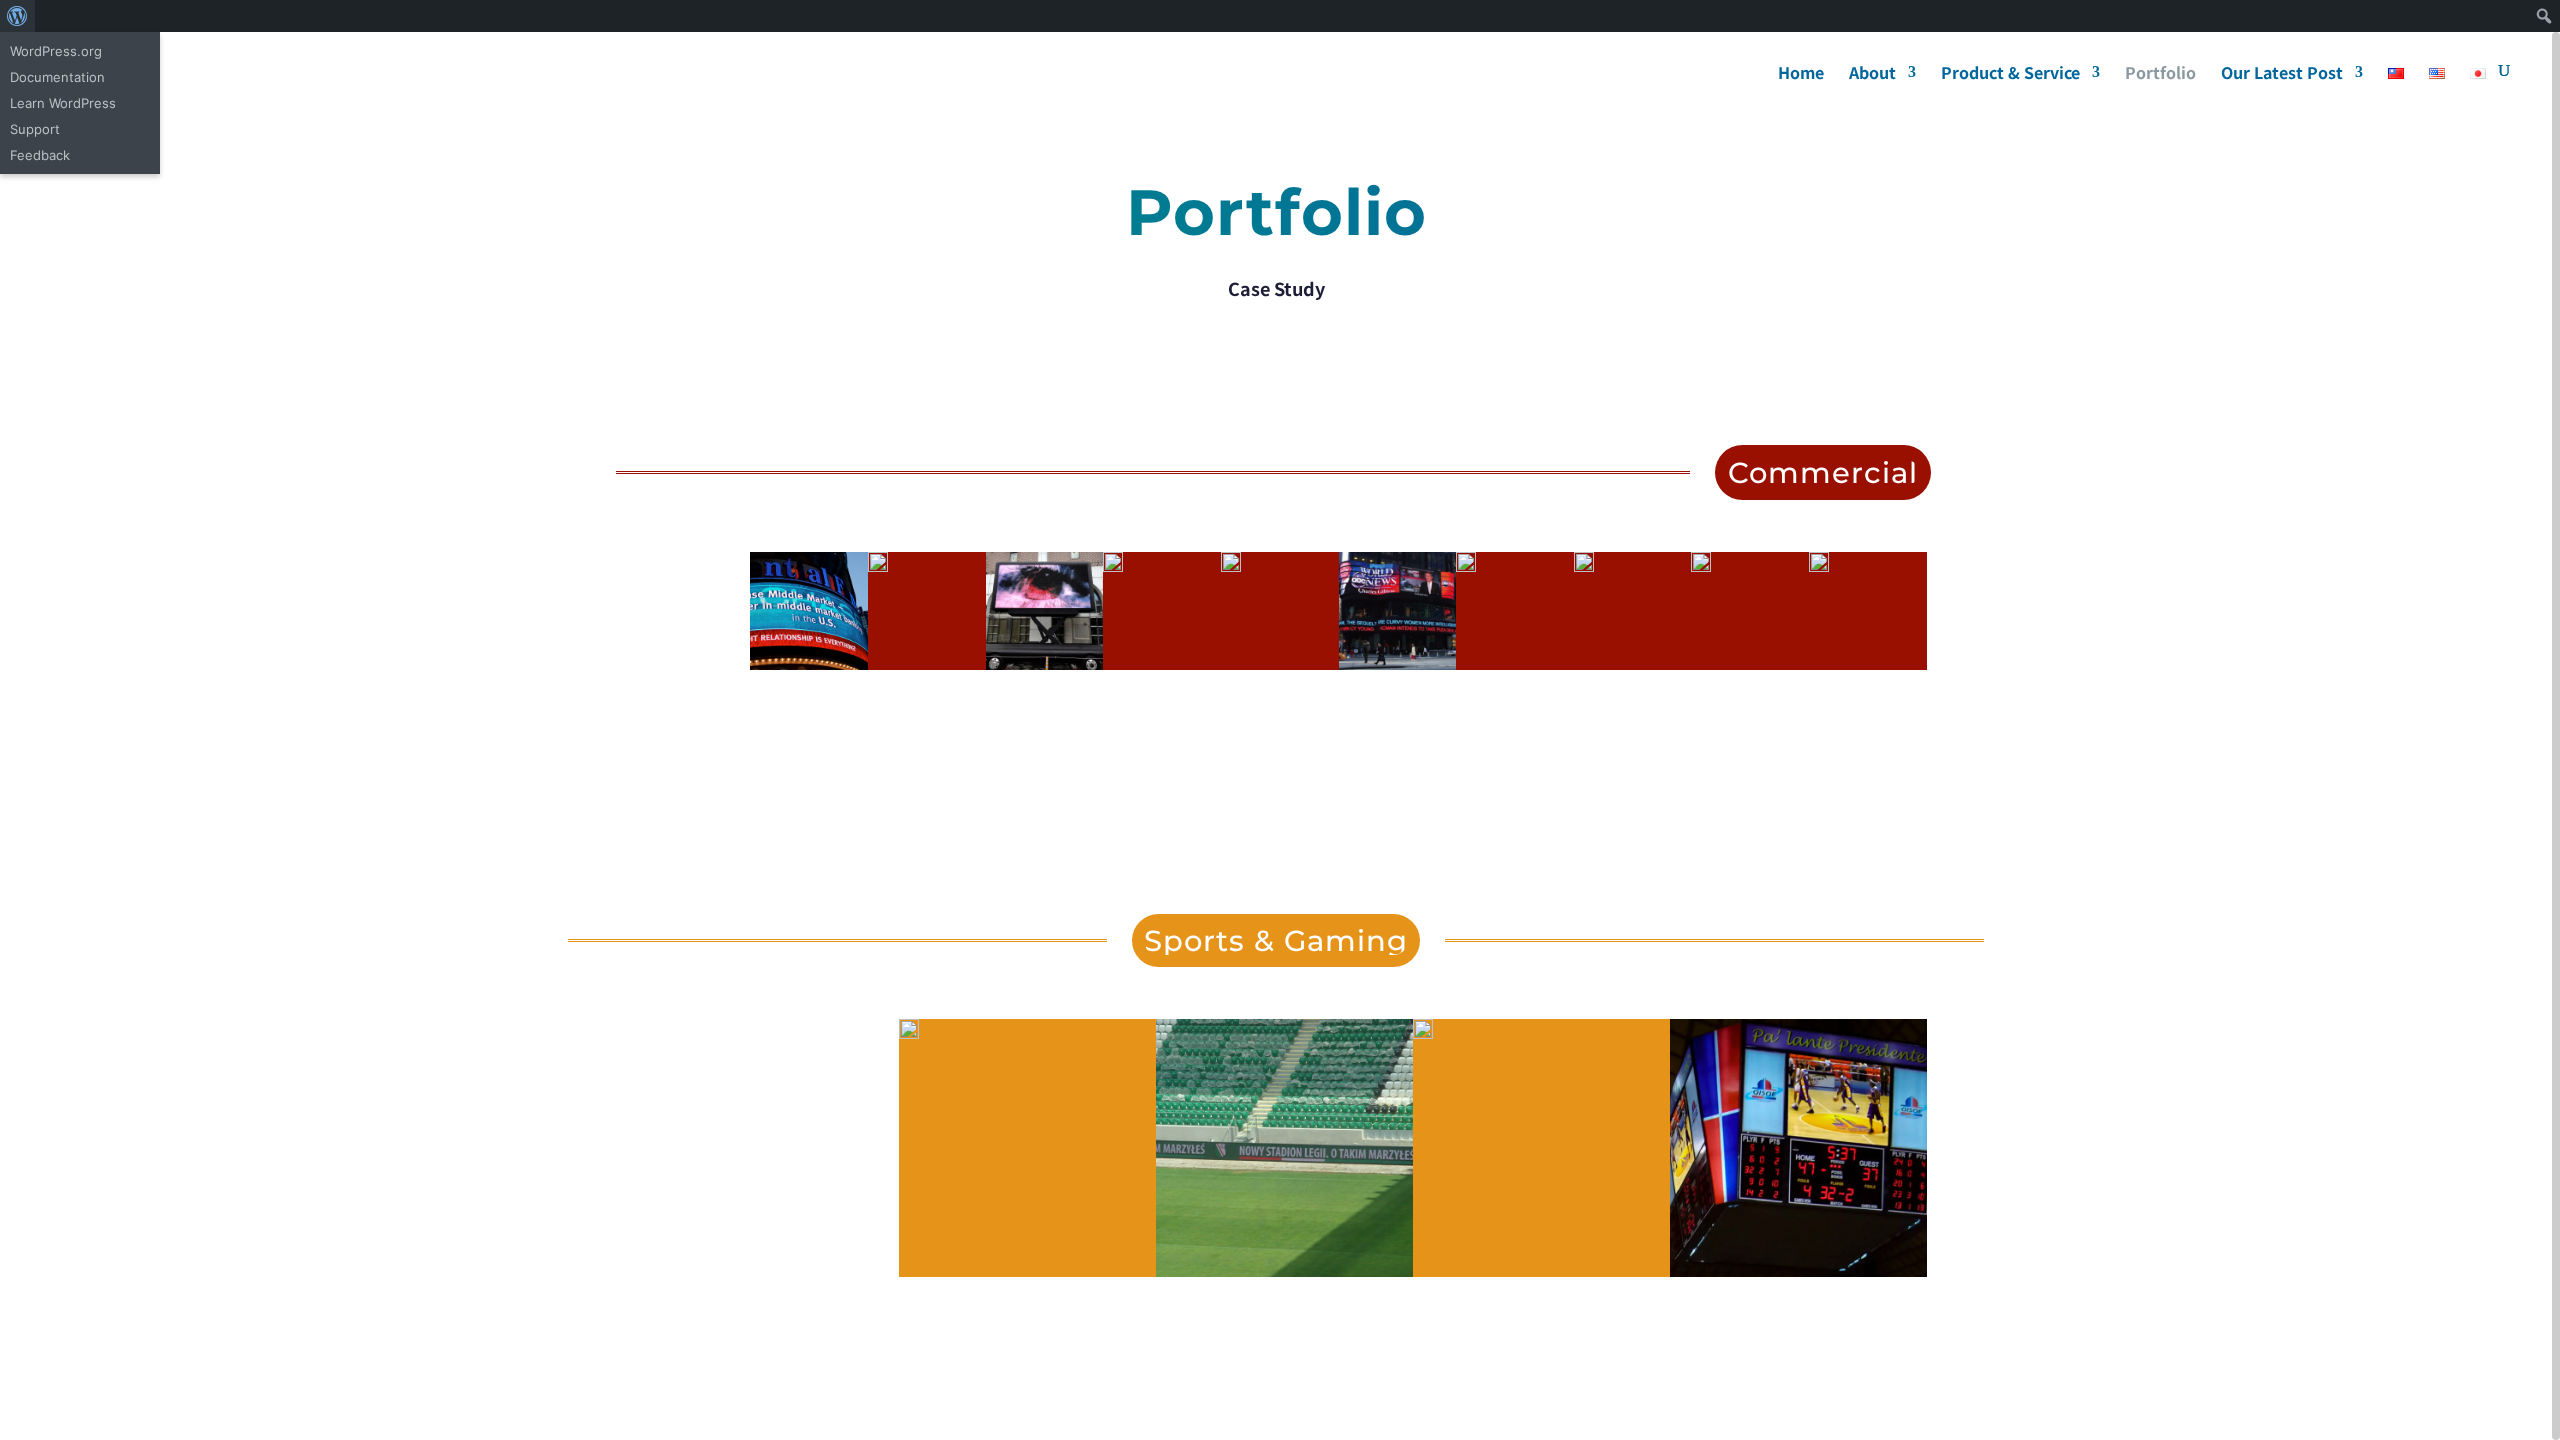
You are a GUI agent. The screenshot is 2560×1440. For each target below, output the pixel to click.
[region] (1280, 736)
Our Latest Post (2282, 74)
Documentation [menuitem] (57, 77)
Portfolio (2160, 74)
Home (1801, 74)
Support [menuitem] (35, 129)
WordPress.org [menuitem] (56, 51)
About (1872, 74)
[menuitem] (17, 16)
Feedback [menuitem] (40, 155)
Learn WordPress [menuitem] (63, 103)
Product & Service (2010, 74)
